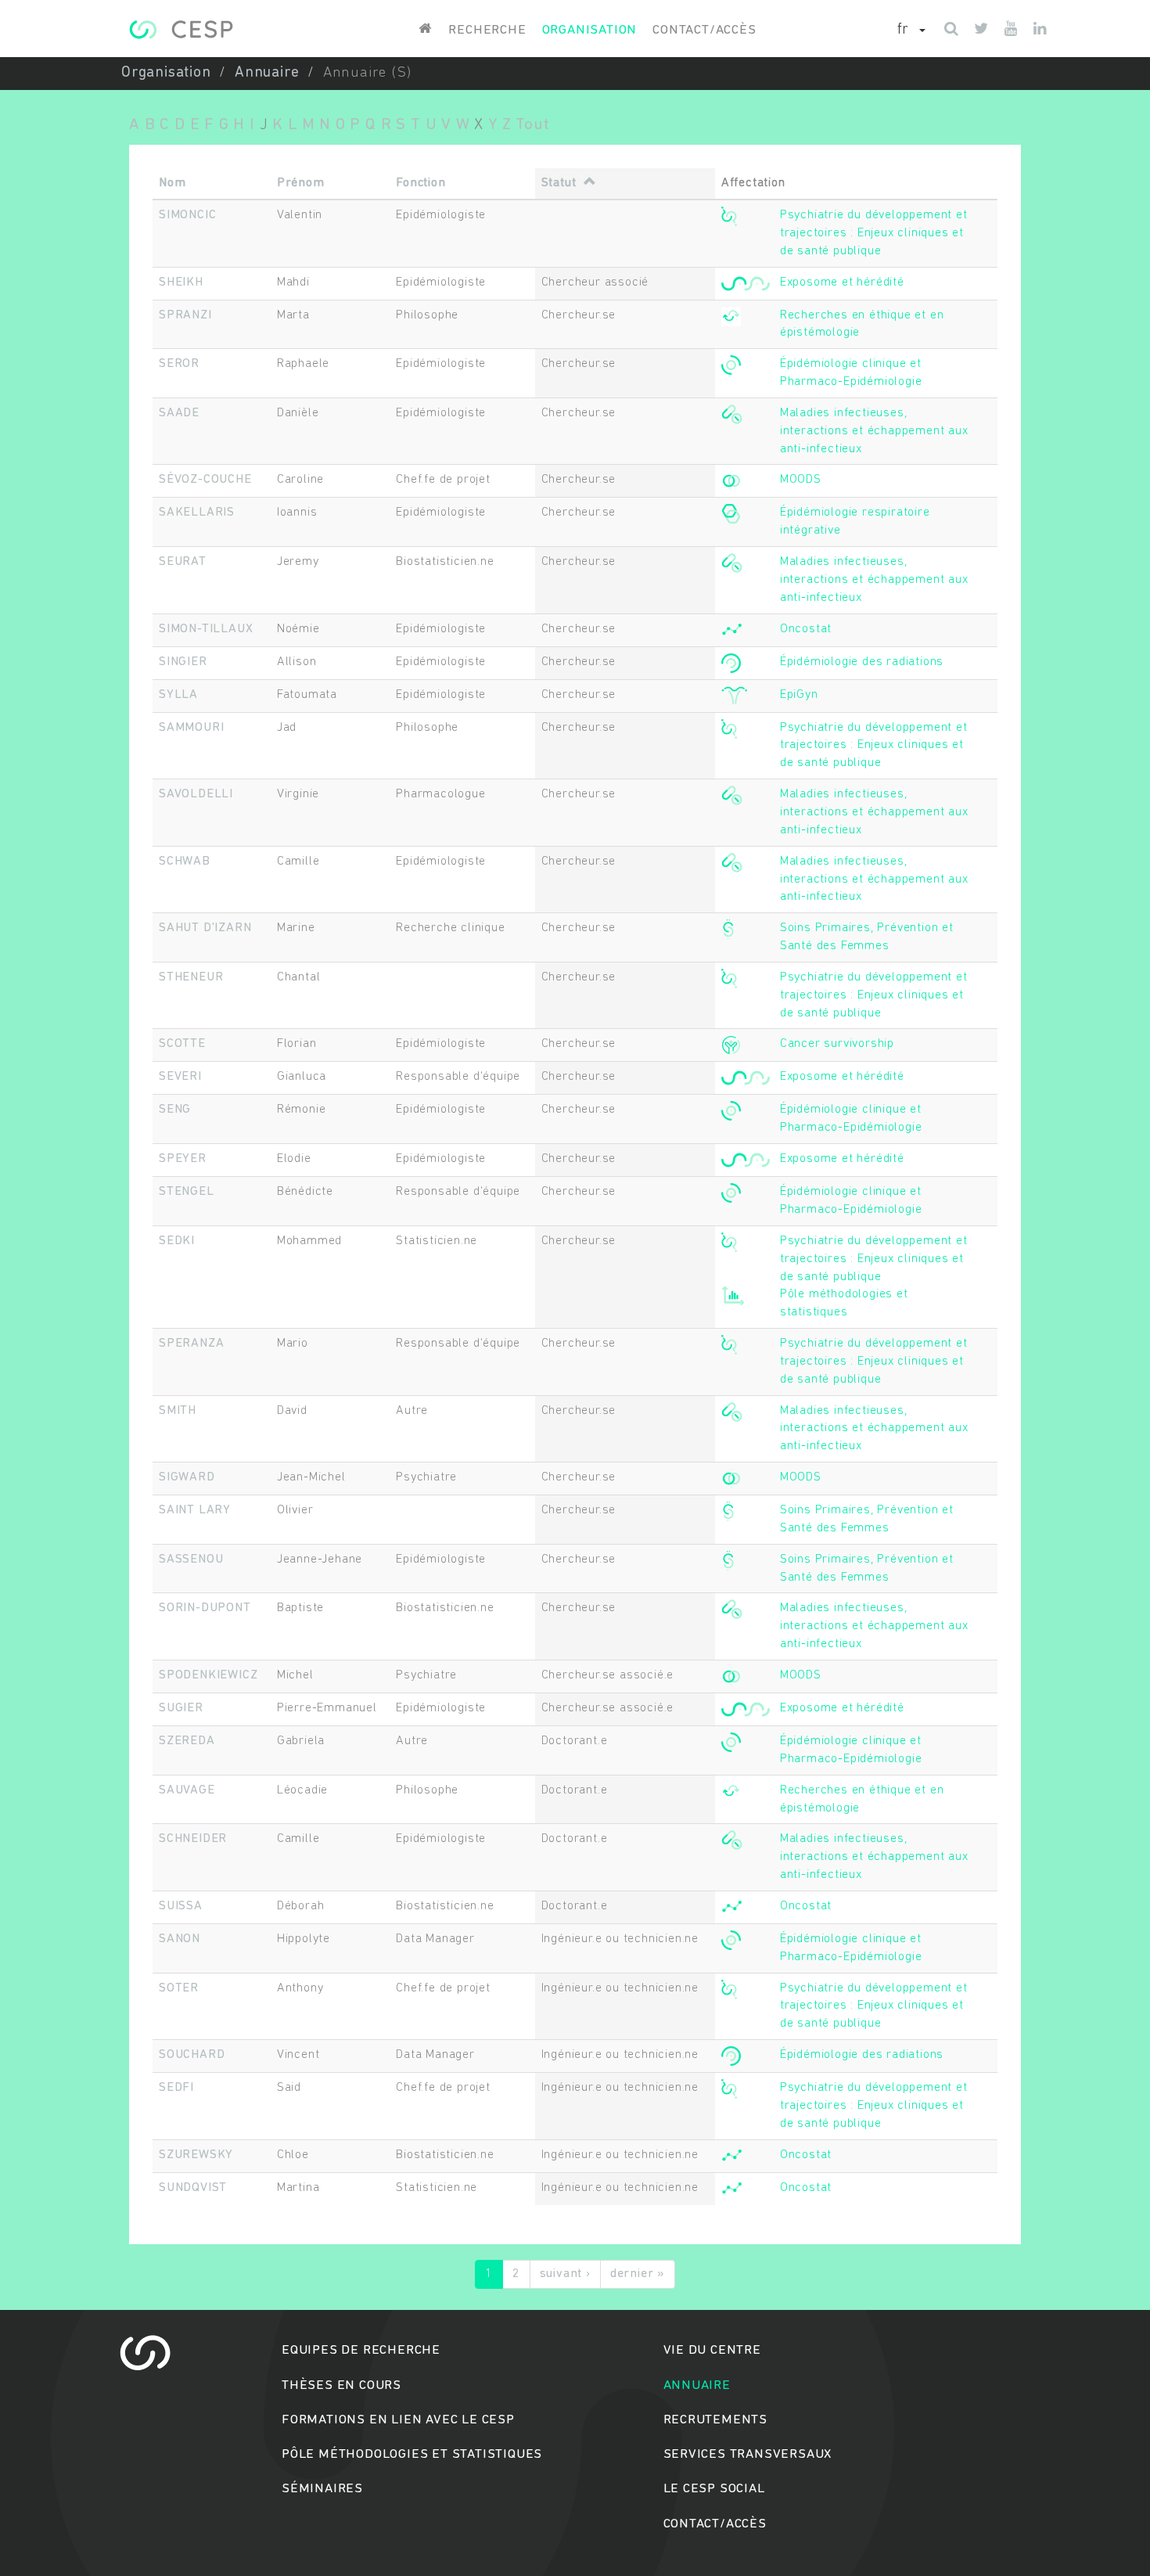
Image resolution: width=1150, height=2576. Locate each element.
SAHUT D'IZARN (205, 928)
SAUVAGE (187, 1790)
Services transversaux (748, 2454)
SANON (180, 1939)
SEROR (179, 364)
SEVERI (180, 1077)
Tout (532, 125)
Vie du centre (712, 2350)
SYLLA (178, 695)
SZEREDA (187, 1741)
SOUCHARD (192, 2055)
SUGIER (181, 1708)
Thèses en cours (341, 2385)
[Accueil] (181, 29)
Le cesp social (714, 2489)
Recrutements (716, 2420)
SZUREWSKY (196, 2155)
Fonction (420, 183)
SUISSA (181, 1906)
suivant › (565, 2274)
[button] (911, 31)
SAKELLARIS (197, 513)
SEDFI (176, 2088)
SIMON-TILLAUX (206, 629)
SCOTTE (182, 1044)
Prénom (301, 183)
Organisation (590, 30)
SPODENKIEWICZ (208, 1675)
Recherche (487, 30)
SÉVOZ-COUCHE (205, 480)
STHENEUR (191, 977)
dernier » (638, 2274)
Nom (172, 183)
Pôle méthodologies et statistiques (412, 2454)
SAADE (179, 413)
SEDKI (177, 1241)
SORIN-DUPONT (205, 1608)
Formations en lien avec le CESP (398, 2420)
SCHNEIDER (193, 1839)
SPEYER (183, 1159)
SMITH (178, 1411)
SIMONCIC (187, 215)
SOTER (179, 1988)
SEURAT (183, 562)
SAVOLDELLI (196, 794)
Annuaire (267, 73)
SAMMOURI (191, 728)
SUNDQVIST (193, 2188)
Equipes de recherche (361, 2350)
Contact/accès (704, 30)
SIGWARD (187, 1477)
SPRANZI (185, 315)
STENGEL (187, 1192)
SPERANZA (191, 1344)
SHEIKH (181, 282)
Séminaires (322, 2489)
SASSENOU (191, 1560)
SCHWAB (185, 862)
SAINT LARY (195, 1510)
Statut (559, 183)
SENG (175, 1110)
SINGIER (183, 662)
